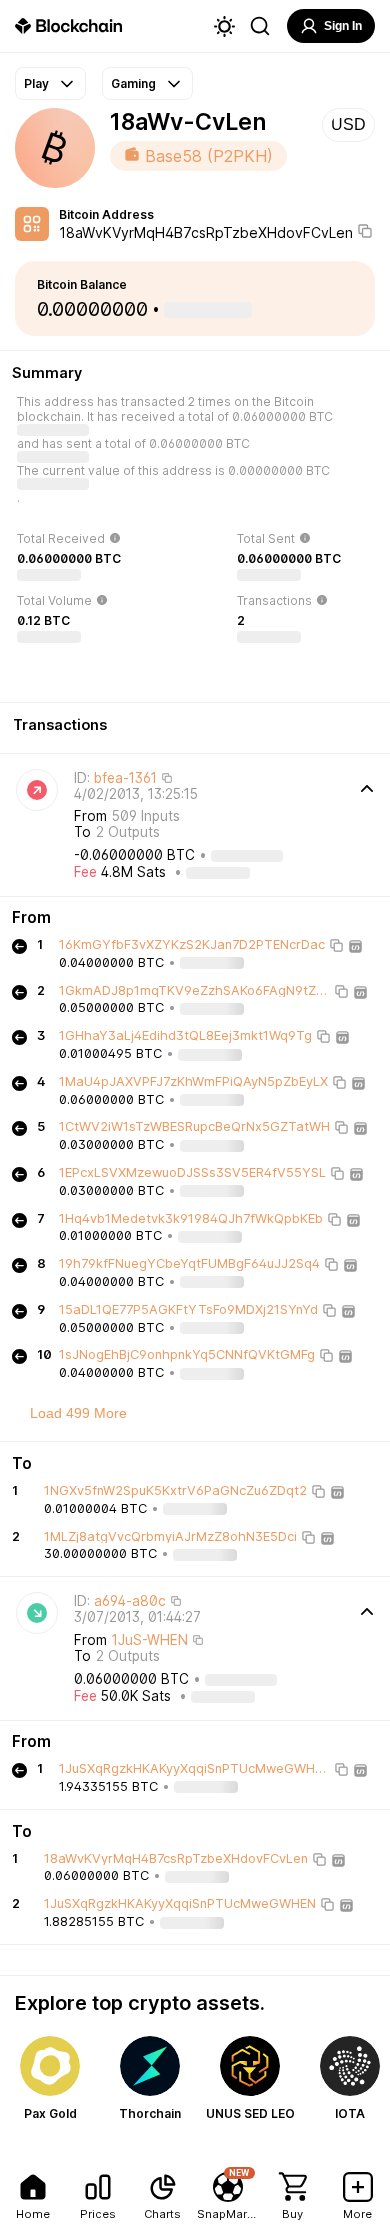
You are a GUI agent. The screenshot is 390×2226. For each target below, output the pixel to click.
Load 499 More (78, 1413)
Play (36, 83)
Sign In (343, 26)
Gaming (133, 83)
